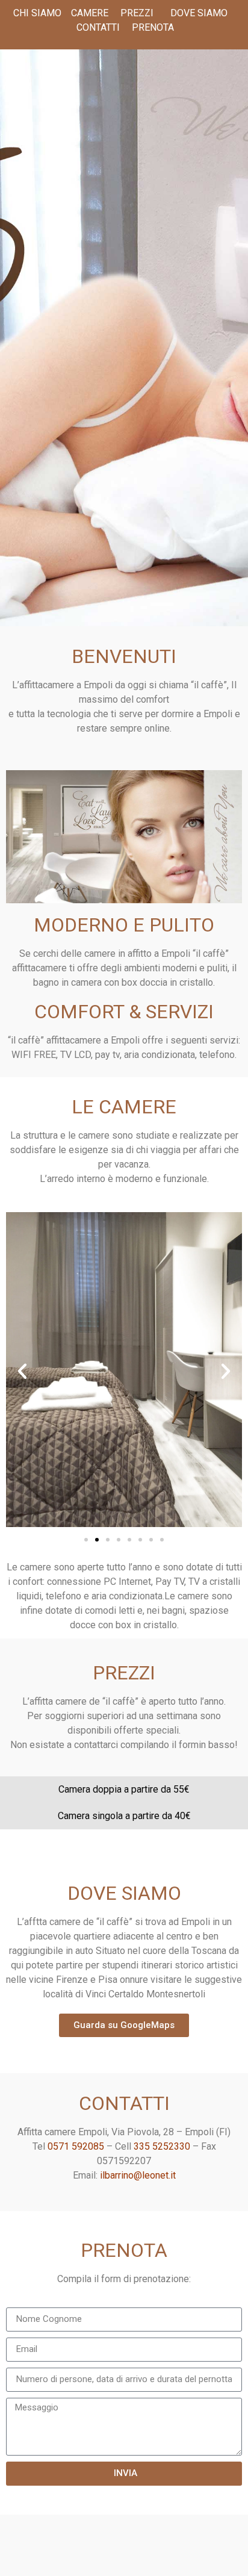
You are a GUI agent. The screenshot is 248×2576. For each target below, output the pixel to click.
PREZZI (136, 13)
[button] (22, 1371)
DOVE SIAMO (199, 13)
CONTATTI (98, 27)
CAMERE (90, 13)
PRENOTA (153, 27)
